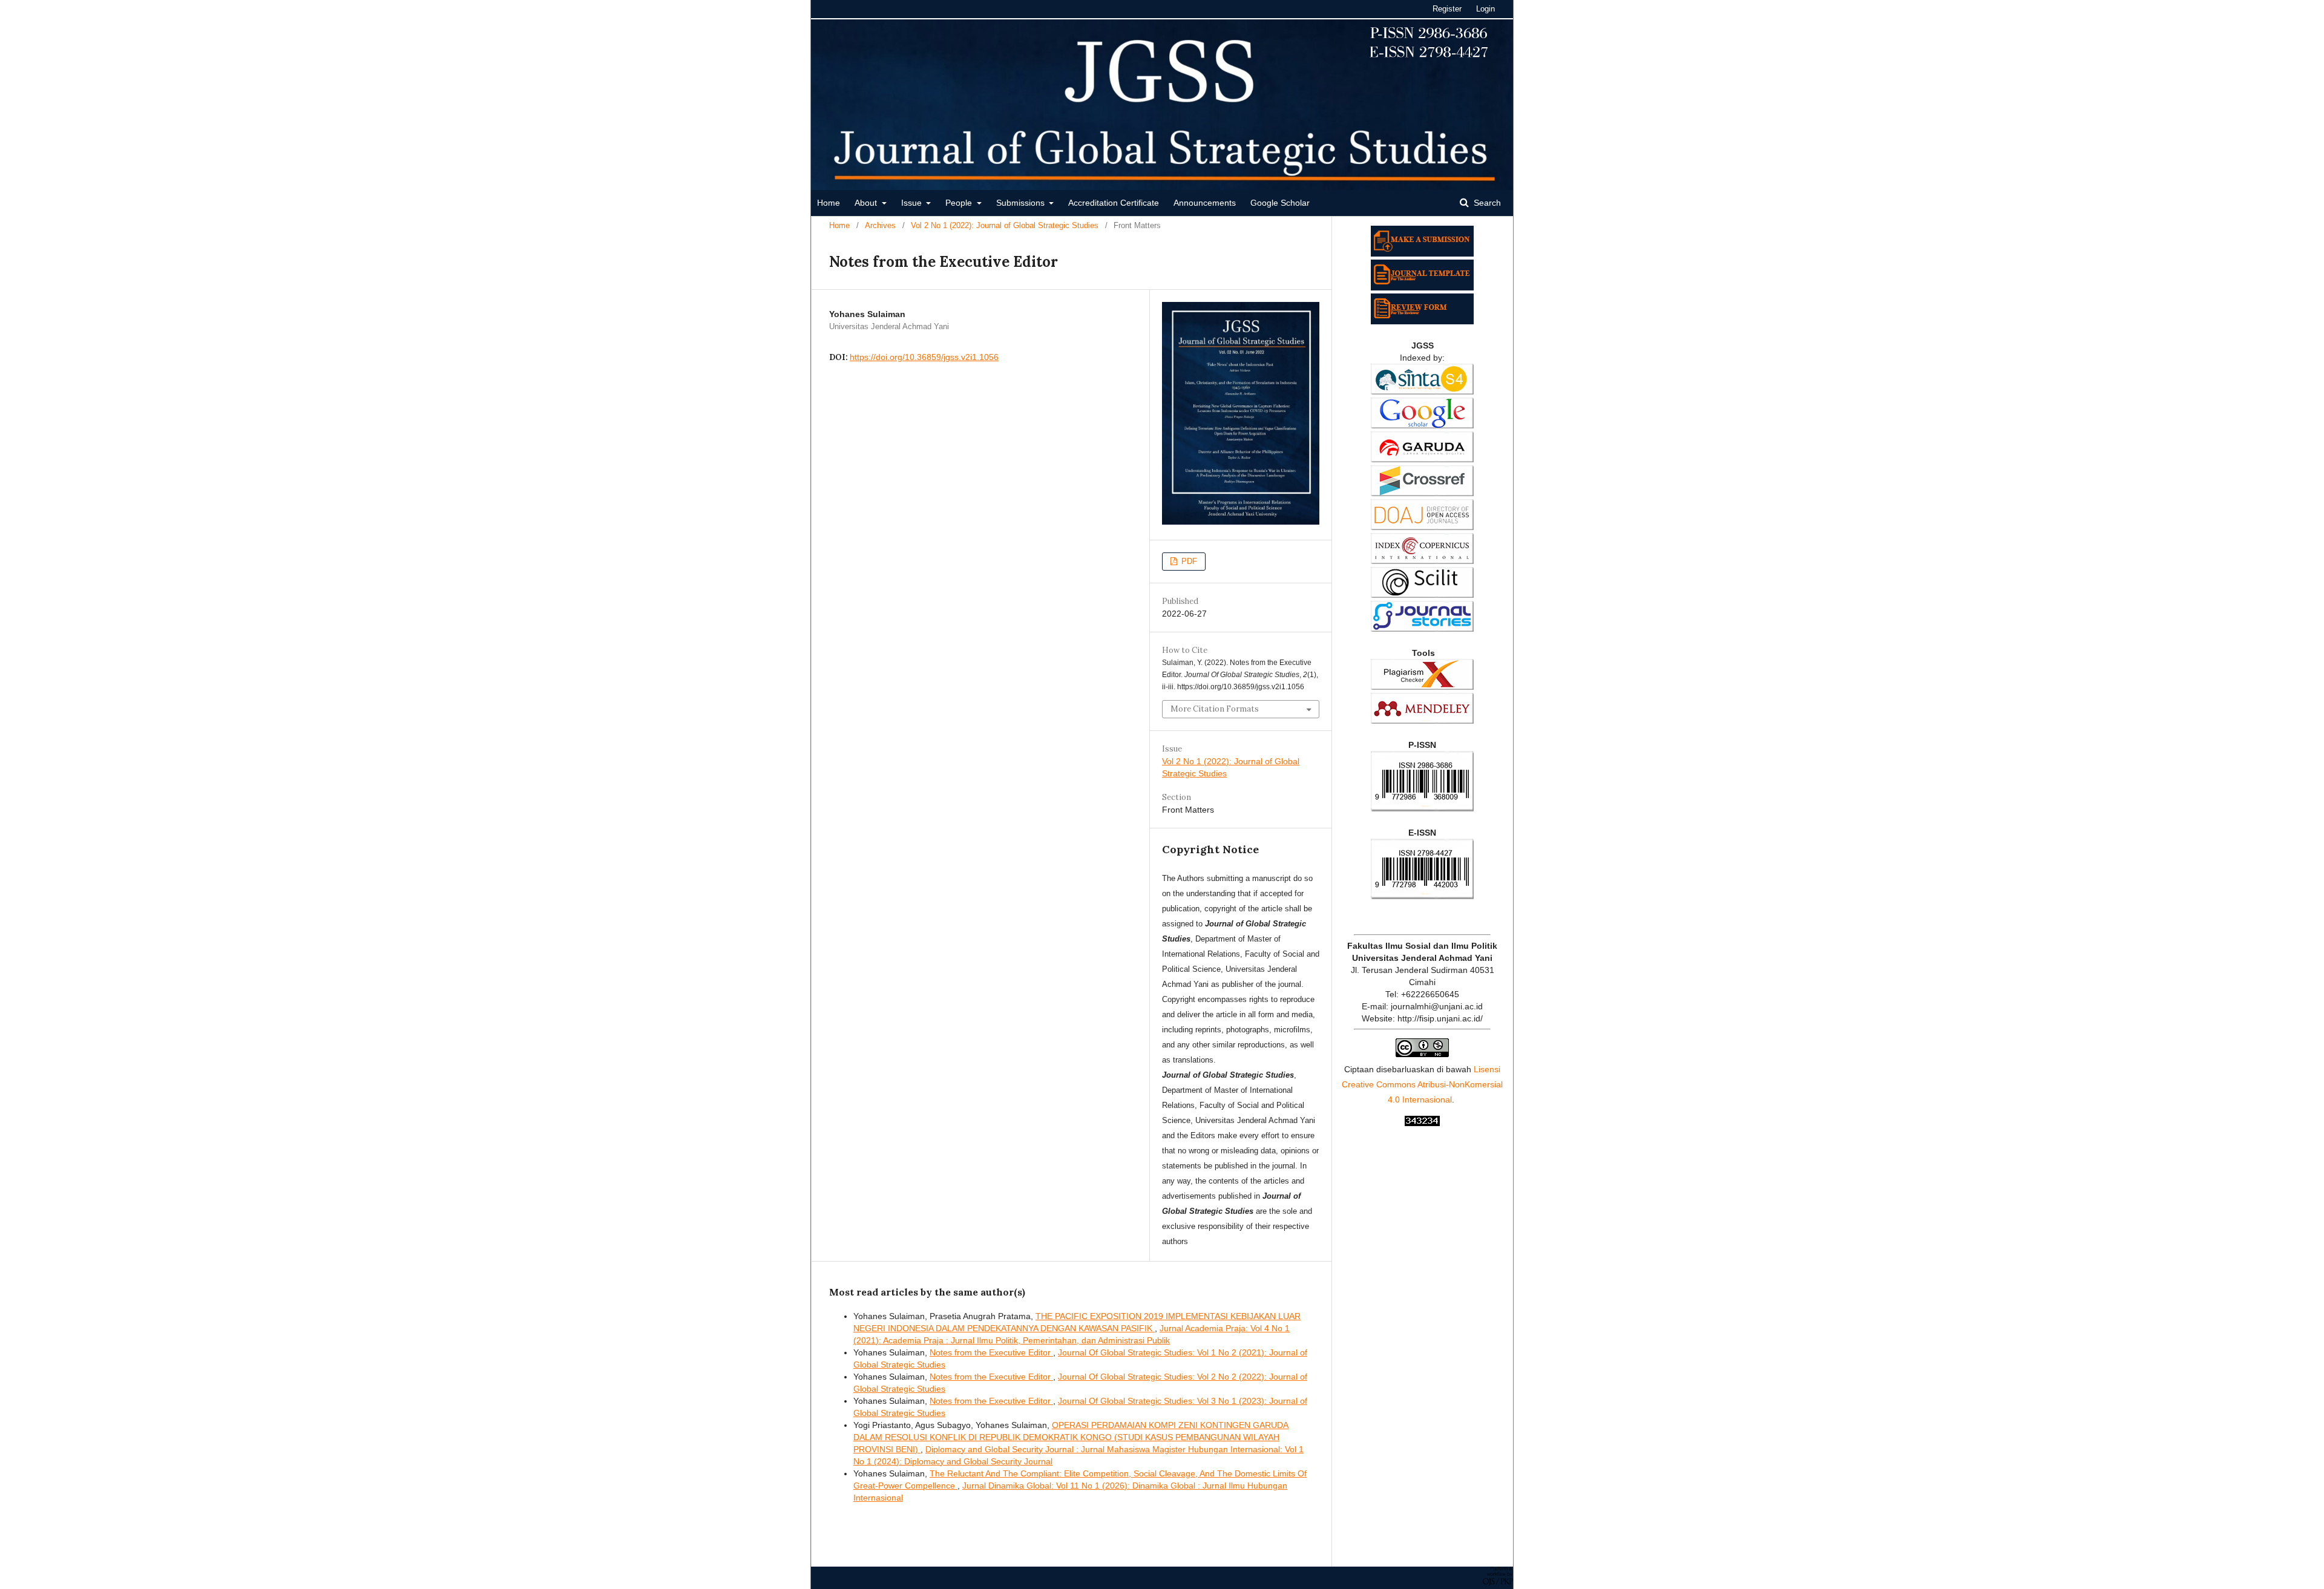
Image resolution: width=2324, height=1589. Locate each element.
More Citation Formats (1215, 709)
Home (829, 203)
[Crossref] (1422, 493)
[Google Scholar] (1422, 425)
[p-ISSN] (1422, 808)
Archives (880, 225)
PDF (1188, 561)
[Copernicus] (1422, 561)
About (867, 203)
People (960, 203)
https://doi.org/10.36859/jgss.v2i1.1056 (924, 357)
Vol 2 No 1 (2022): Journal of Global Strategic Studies (1005, 225)
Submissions (1022, 203)
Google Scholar (1280, 203)
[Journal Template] (1422, 287)
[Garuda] (1422, 459)
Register (1447, 9)
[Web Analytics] (1422, 1123)
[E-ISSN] (1422, 896)
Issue (913, 203)
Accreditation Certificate (1114, 203)
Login (1485, 9)
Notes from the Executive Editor (991, 1352)
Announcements (1205, 203)
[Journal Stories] (1422, 629)
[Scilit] (1422, 595)
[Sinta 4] (1422, 392)
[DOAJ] (1422, 527)
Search (1486, 203)
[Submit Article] (1422, 254)
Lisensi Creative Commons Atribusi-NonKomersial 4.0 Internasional (1422, 1084)
